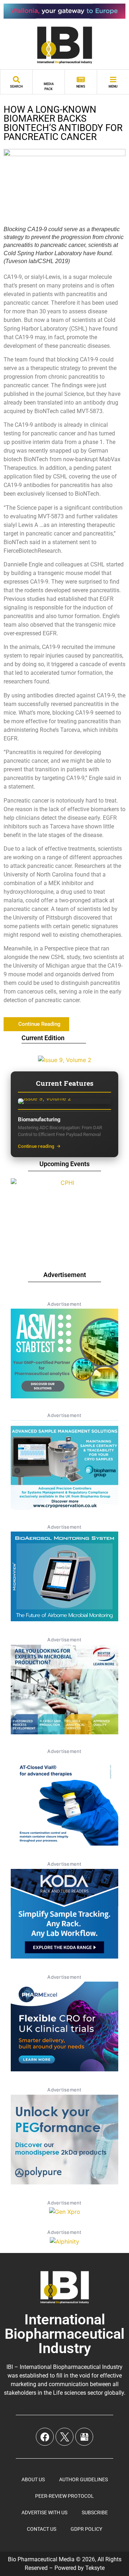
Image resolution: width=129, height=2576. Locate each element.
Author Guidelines (83, 2479)
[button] (36, 1024)
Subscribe (95, 2512)
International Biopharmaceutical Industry (64, 2334)
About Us (33, 2479)
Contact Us (42, 2529)
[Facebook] (45, 2437)
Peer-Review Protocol (64, 2496)
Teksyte (95, 2568)
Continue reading (36, 1146)
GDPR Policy (86, 2529)
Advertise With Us (44, 2512)
